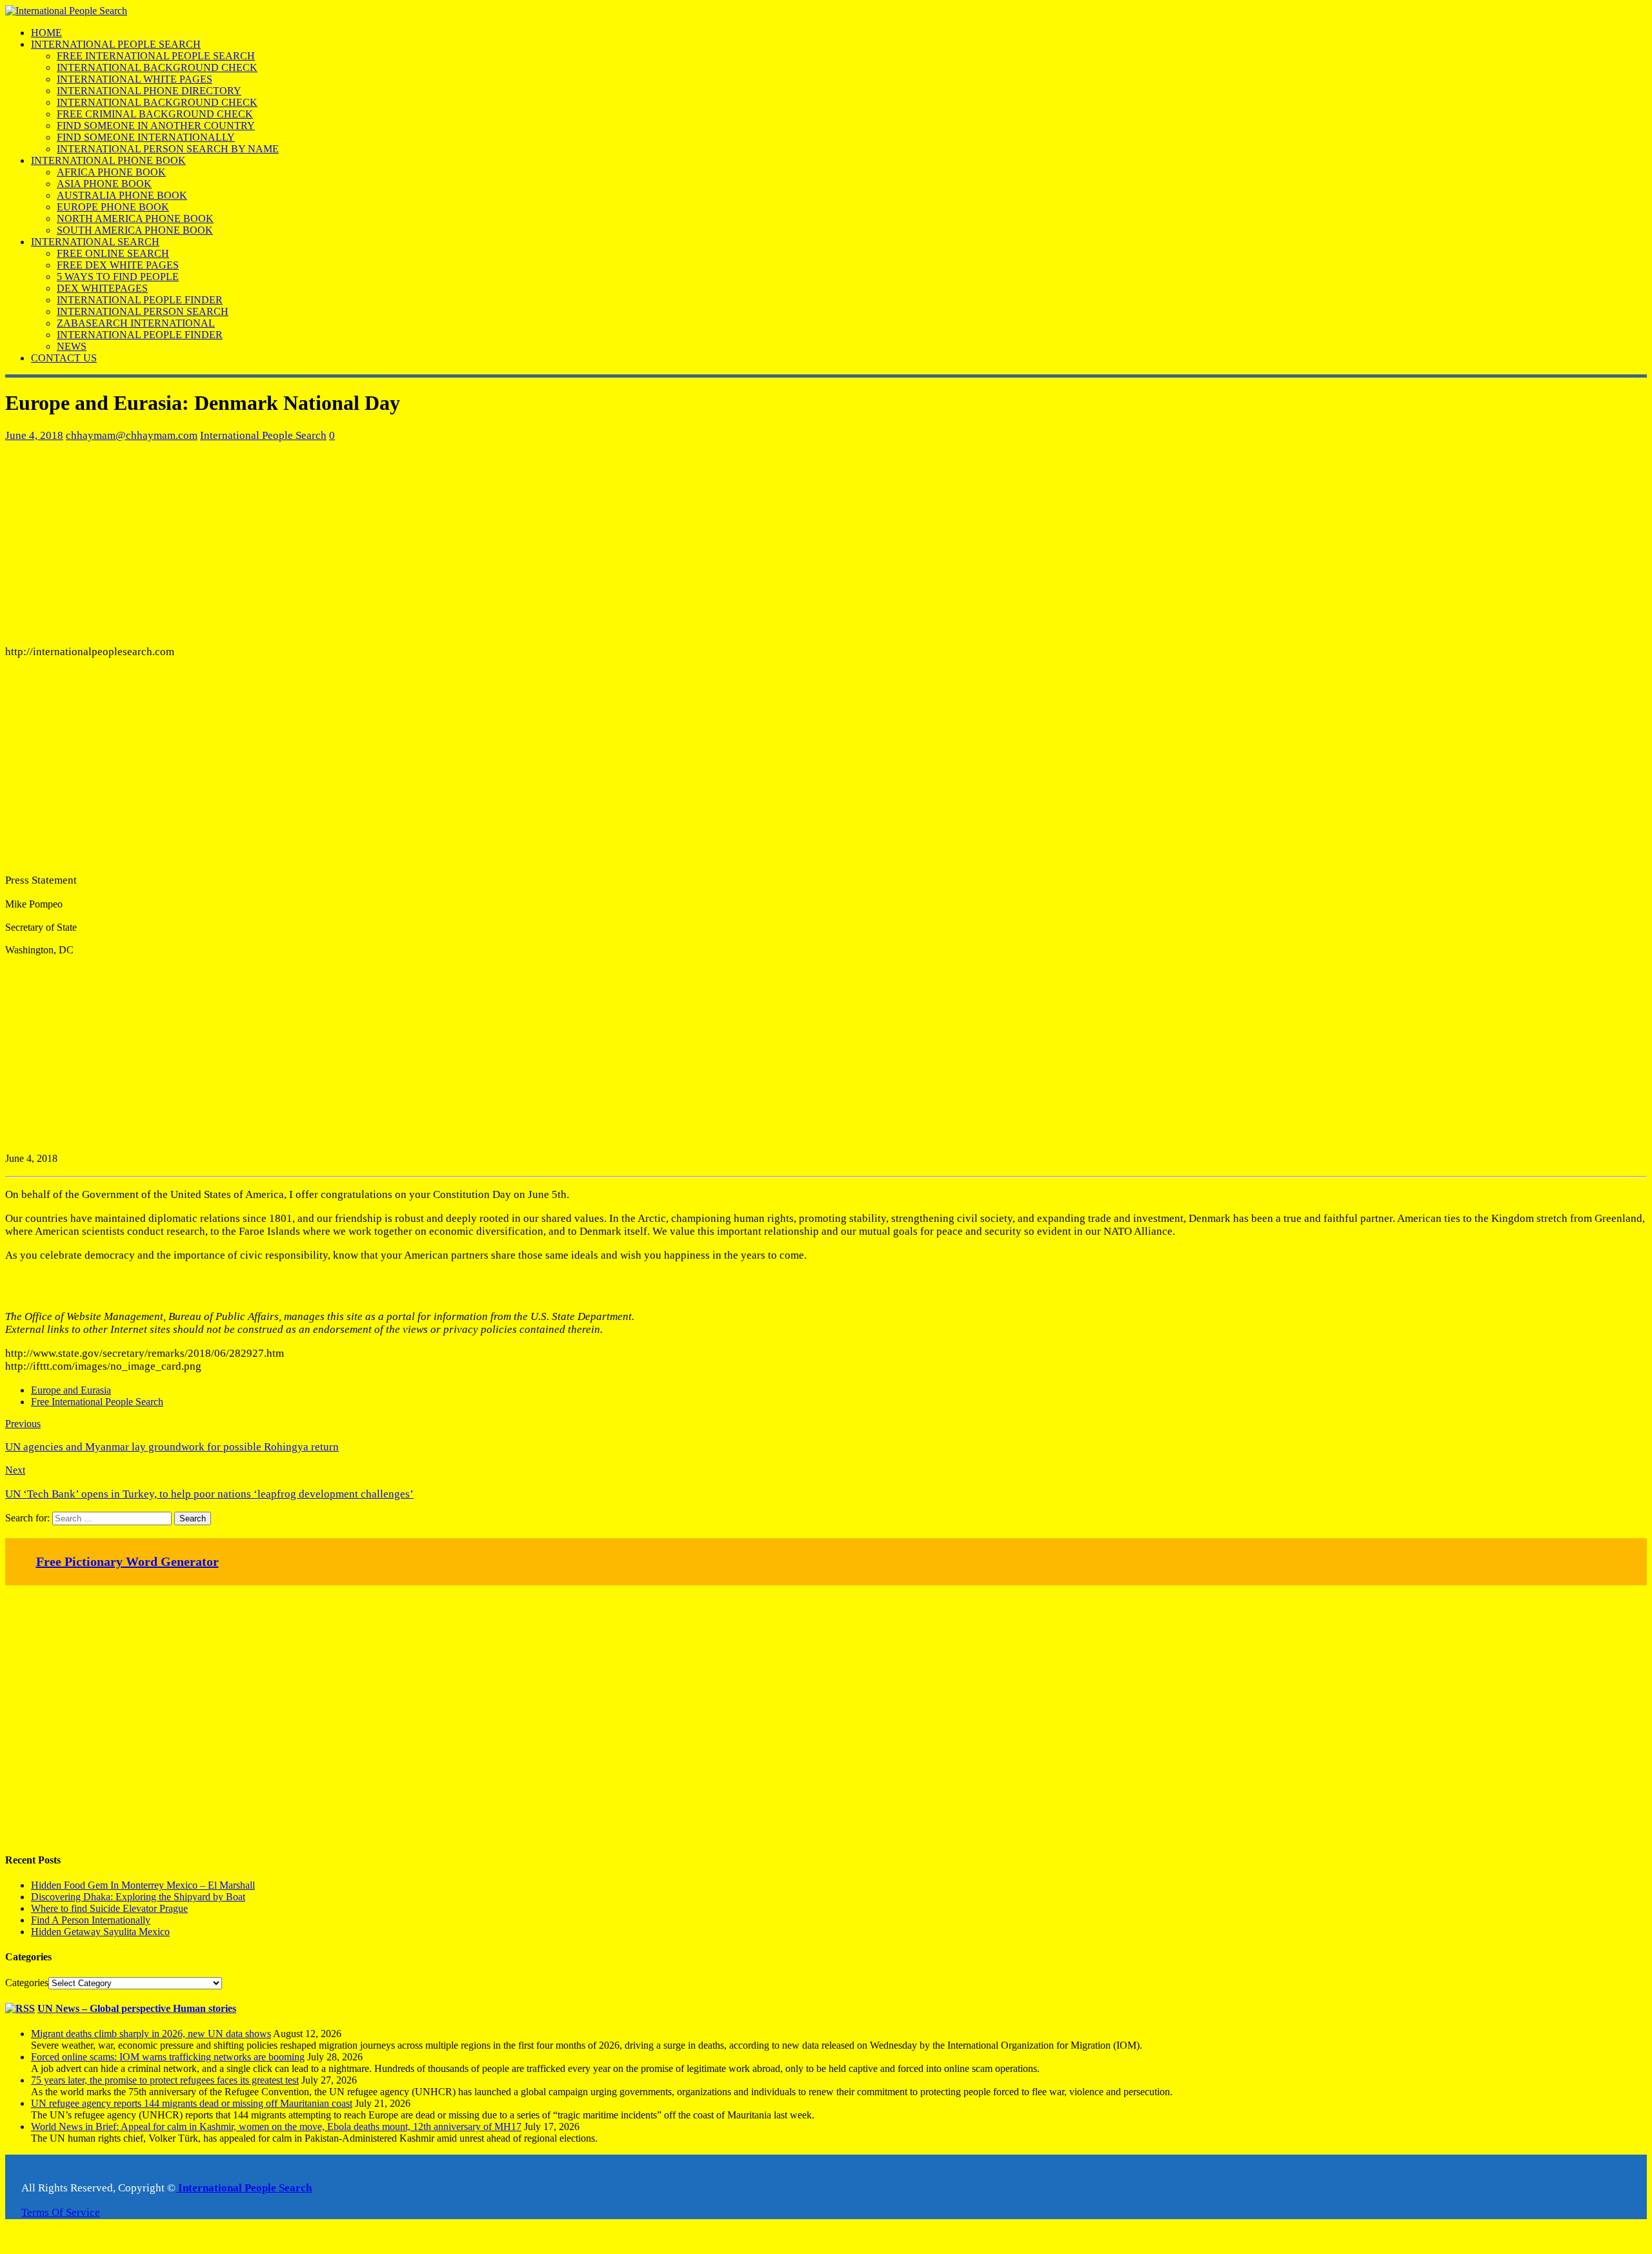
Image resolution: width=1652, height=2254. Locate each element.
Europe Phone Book (113, 207)
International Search (95, 242)
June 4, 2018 (34, 435)
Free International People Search (156, 56)
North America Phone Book (135, 218)
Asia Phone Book (104, 184)
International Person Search (143, 311)
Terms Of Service (61, 2212)
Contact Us (64, 358)
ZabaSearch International (136, 323)
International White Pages (135, 79)
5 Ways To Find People (118, 277)
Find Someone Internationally (146, 137)
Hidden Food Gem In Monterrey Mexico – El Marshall (143, 1885)
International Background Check (157, 67)
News (72, 346)
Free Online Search (113, 253)
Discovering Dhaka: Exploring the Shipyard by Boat (138, 1897)
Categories (27, 1983)
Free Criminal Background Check (155, 114)
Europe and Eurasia (71, 1390)
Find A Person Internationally (91, 1920)
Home (46, 33)
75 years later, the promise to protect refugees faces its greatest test (165, 2080)
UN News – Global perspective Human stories (137, 2008)
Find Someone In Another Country (156, 126)
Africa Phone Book (111, 172)
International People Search (116, 44)
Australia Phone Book (122, 195)
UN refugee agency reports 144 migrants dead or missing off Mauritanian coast (192, 2103)
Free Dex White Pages (118, 265)
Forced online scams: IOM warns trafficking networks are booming (168, 2057)
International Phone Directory (149, 91)
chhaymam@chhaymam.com (132, 435)
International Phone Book (108, 160)
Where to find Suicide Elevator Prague (109, 1908)
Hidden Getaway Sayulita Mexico (100, 1932)
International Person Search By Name (168, 149)
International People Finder (140, 300)
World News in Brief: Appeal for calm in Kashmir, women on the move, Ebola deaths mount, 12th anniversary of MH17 (276, 2127)
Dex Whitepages (102, 288)
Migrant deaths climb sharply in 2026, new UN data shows (151, 2034)
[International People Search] (66, 11)
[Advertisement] (392, 543)
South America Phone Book (135, 230)
